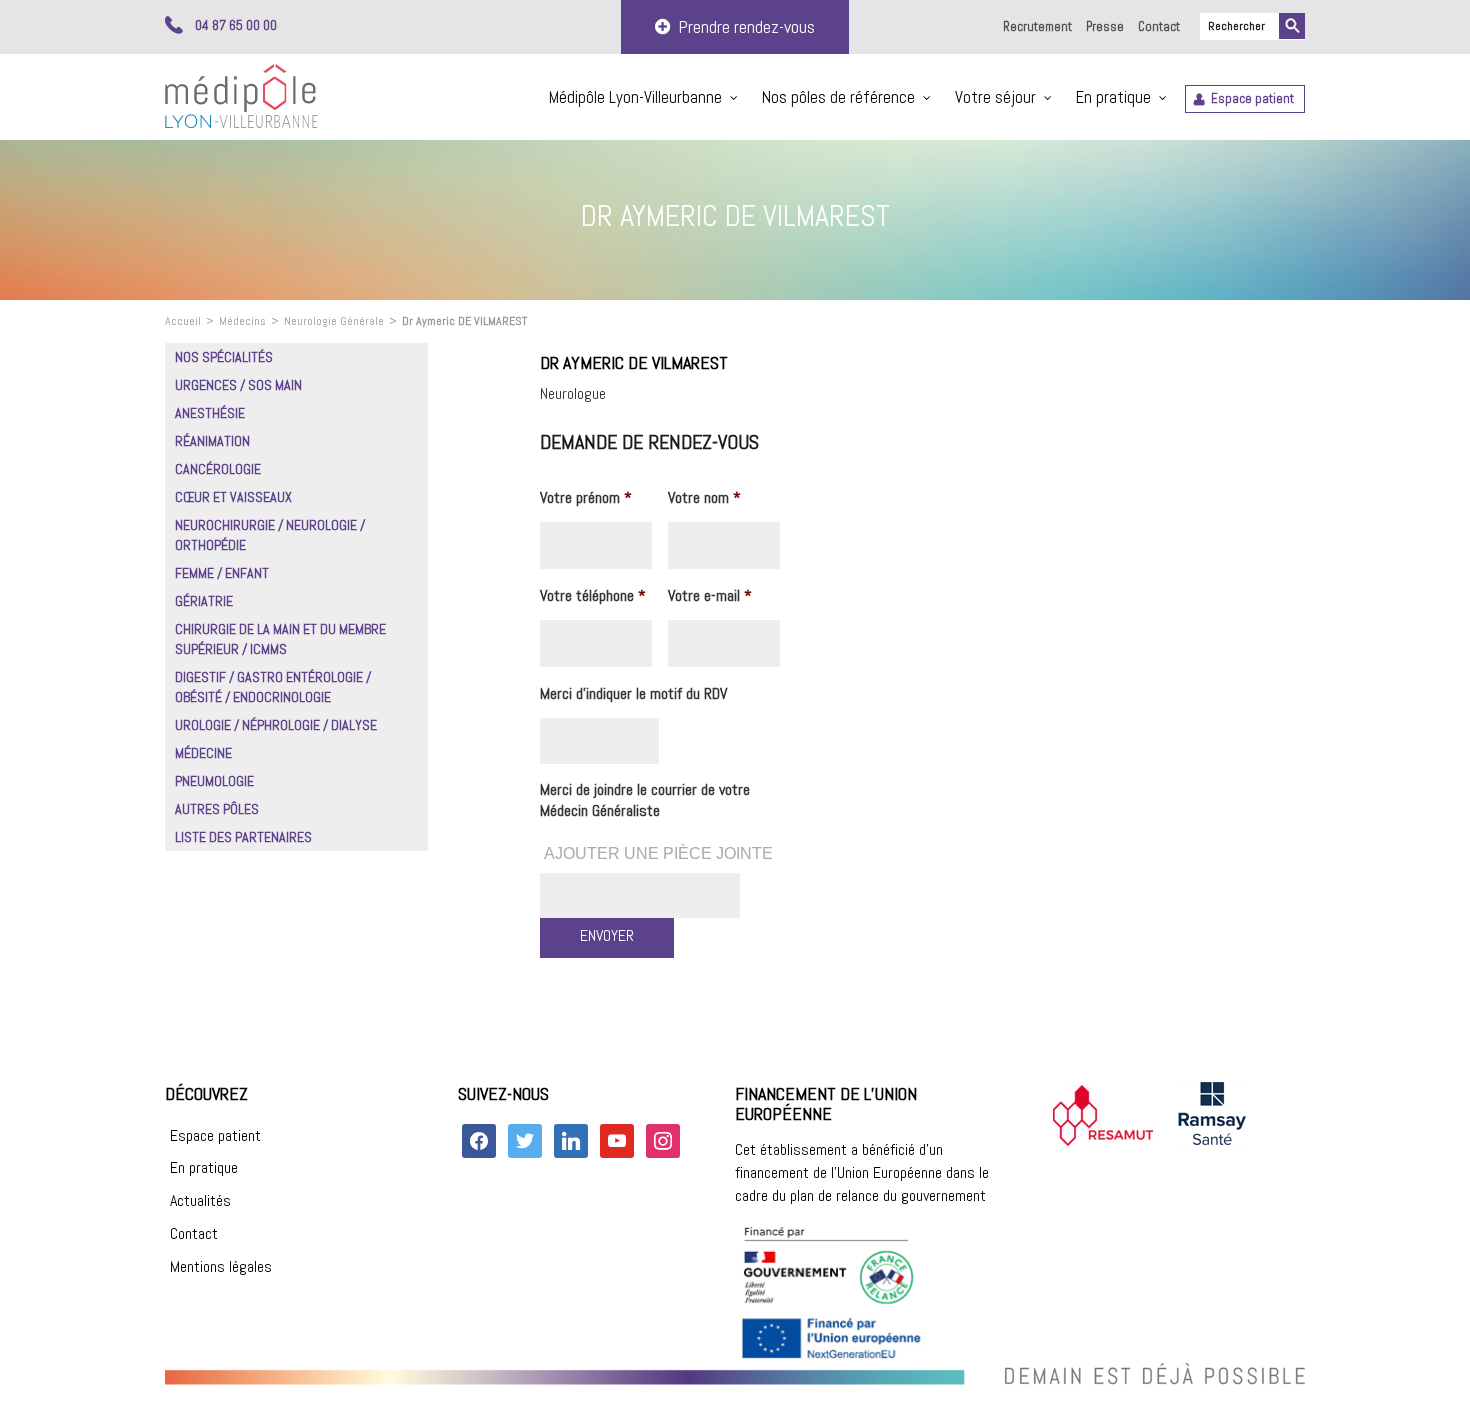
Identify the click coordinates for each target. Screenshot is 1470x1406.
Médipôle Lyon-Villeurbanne (635, 97)
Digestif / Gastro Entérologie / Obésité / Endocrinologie (273, 687)
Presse (1105, 26)
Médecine (203, 753)
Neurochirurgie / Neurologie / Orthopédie (270, 535)
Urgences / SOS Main (238, 385)
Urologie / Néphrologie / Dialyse (276, 725)
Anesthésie (210, 413)
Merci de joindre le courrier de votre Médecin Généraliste (645, 800)
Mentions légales (221, 1266)
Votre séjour (995, 97)
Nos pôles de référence (838, 97)
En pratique (1113, 97)
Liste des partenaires (243, 837)
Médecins (242, 321)
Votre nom (704, 498)
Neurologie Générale (334, 321)
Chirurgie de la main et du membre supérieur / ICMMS (280, 639)
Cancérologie (218, 469)
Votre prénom (586, 498)
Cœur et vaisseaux (233, 497)
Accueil (183, 321)
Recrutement (1037, 26)
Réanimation (212, 441)
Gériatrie (204, 601)
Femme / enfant (222, 573)
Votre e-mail (710, 596)
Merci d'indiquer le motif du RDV (633, 694)
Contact (1159, 26)
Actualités (200, 1200)
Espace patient (1252, 98)
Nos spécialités (224, 357)
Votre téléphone (593, 596)
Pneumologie (214, 781)
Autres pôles (217, 809)
